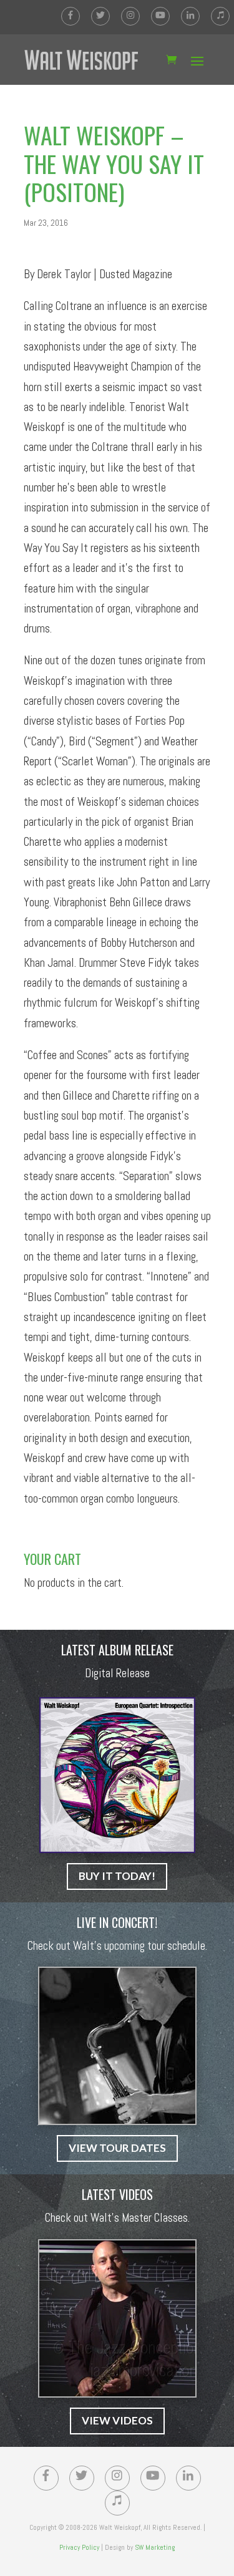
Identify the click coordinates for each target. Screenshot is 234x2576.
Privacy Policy (79, 2547)
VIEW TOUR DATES (117, 2148)
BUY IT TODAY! (117, 1876)
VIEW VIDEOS (117, 2420)
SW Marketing (155, 2547)
